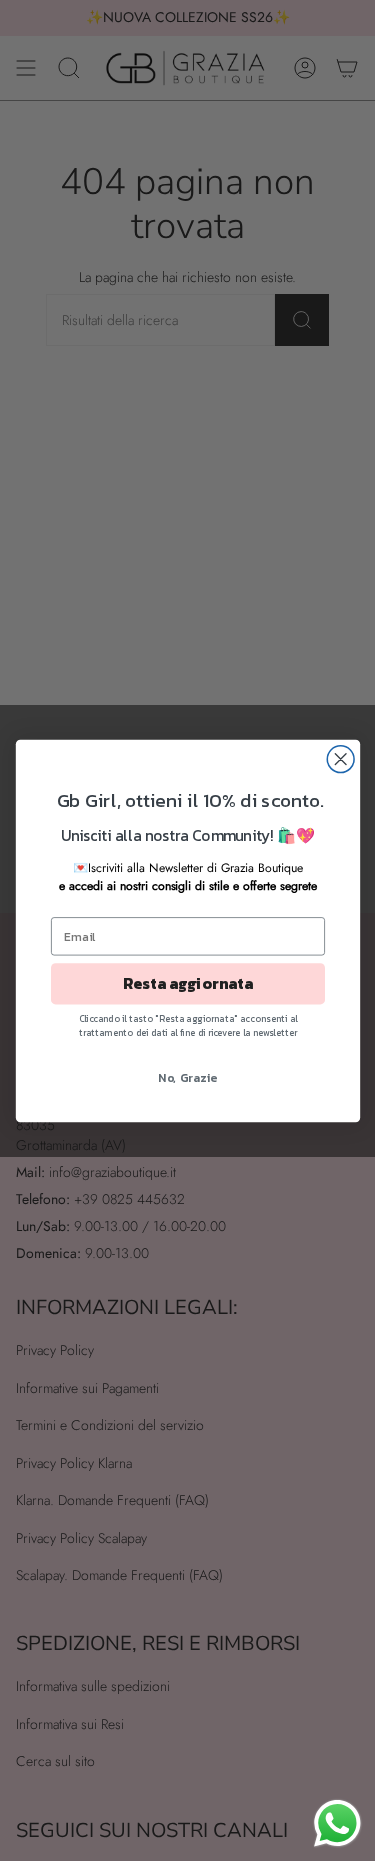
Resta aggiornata (187, 983)
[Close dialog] (340, 758)
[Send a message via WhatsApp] (337, 1823)
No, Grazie (188, 1076)
